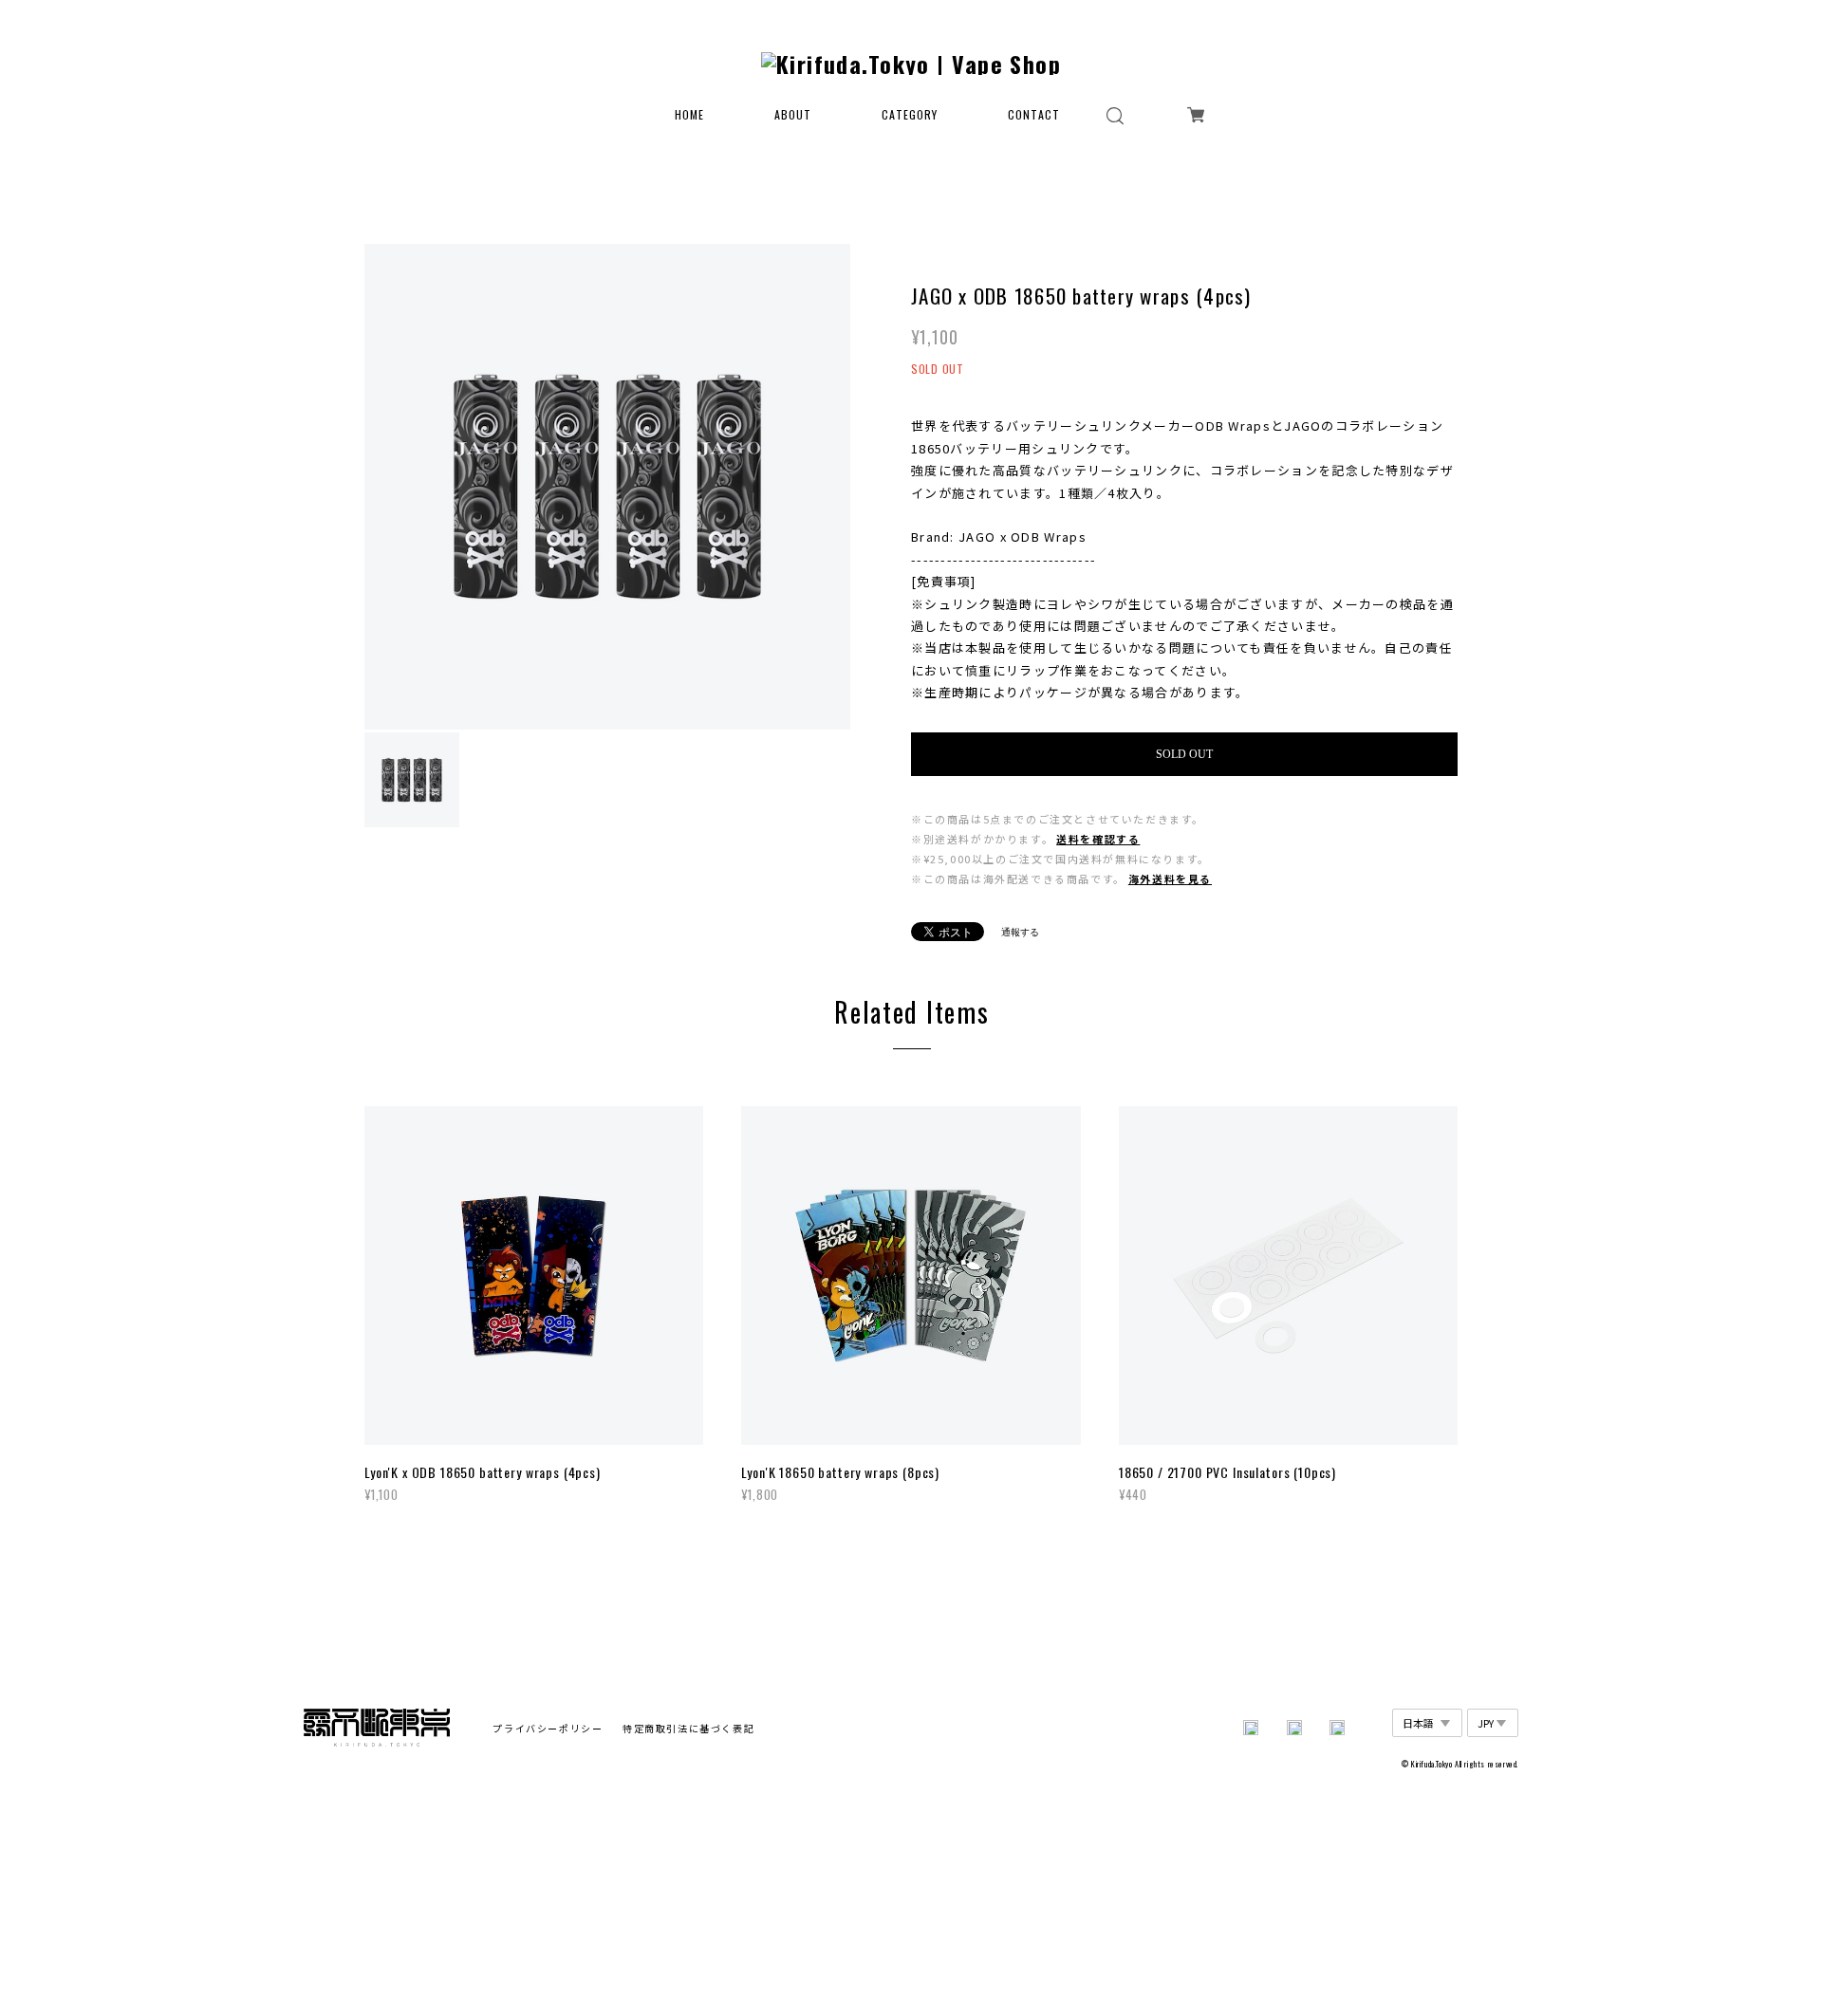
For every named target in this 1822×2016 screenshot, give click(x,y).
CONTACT (1034, 115)
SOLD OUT (1184, 754)
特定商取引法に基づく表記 (688, 1728)
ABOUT (793, 115)
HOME (689, 115)
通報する (1020, 932)
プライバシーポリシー (548, 1728)
